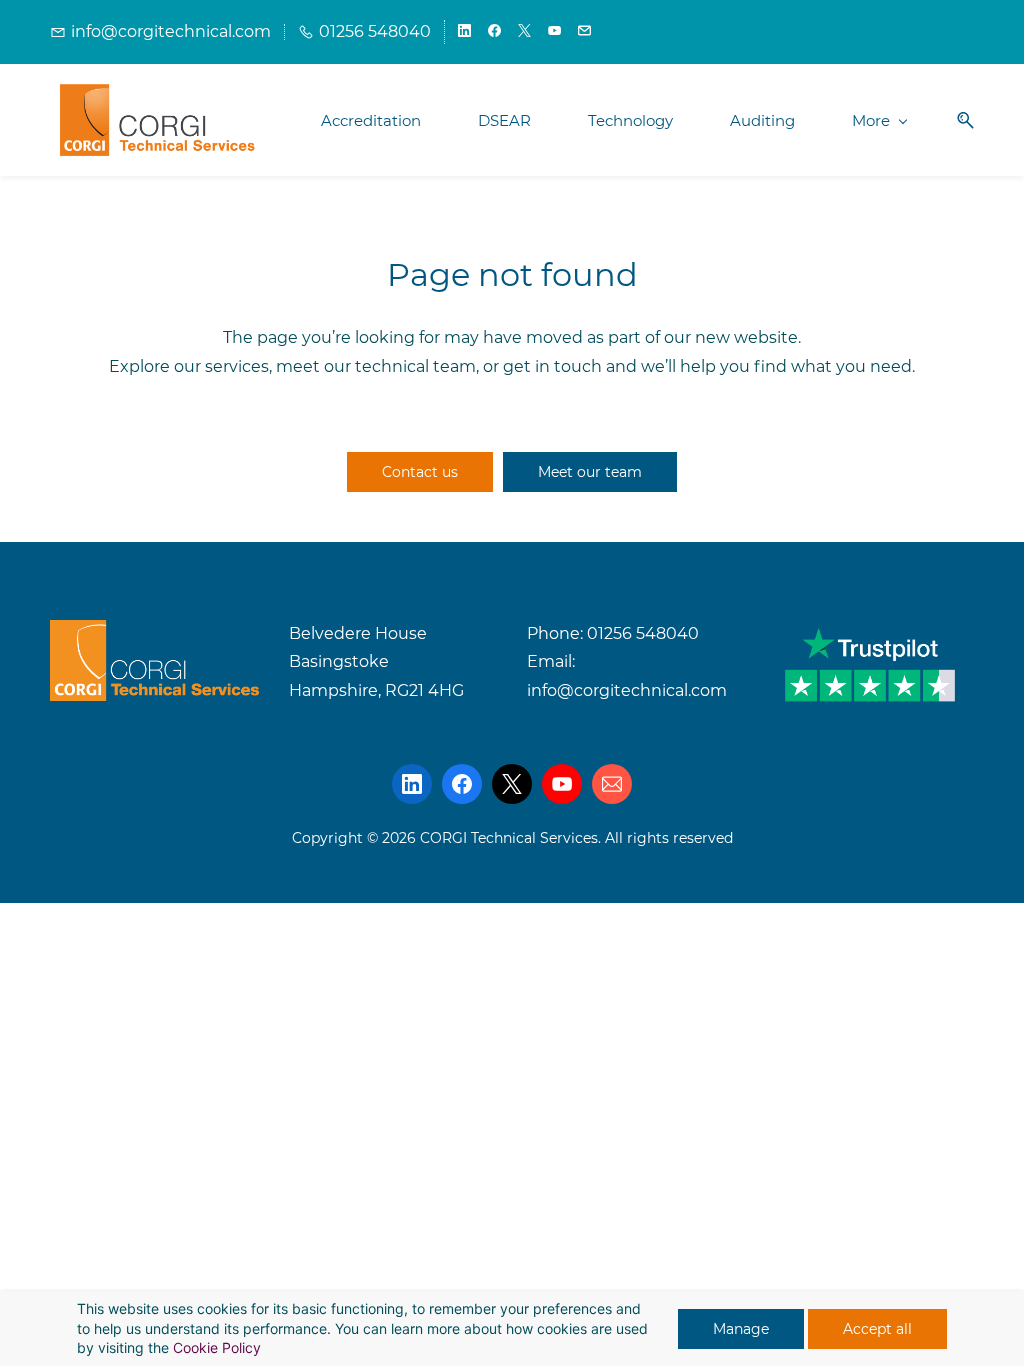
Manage (741, 1329)
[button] (958, 120)
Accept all (877, 1329)
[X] (512, 784)
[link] (154, 633)
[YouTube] (562, 784)
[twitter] (524, 32)
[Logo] (158, 120)
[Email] (612, 784)
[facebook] (494, 32)
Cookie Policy (217, 1347)
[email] (584, 32)
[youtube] (554, 32)
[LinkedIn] (412, 784)
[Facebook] (462, 784)
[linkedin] (464, 32)
